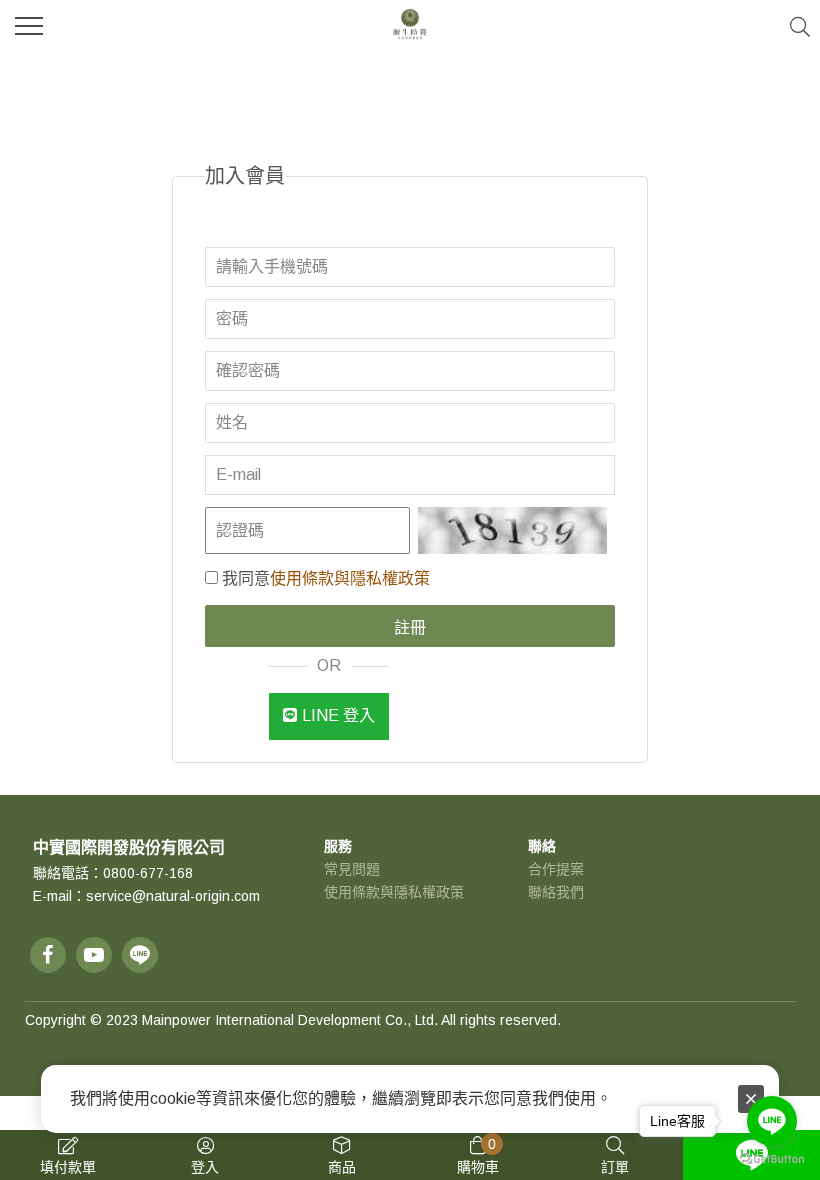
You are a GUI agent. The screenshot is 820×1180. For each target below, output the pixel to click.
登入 (205, 1167)
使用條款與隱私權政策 (350, 578)
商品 (342, 1167)
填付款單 (68, 1167)
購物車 (478, 1155)
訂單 (615, 1167)
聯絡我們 (556, 892)
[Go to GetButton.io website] (772, 1159)
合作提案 (556, 869)
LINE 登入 (338, 715)
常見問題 (352, 869)
